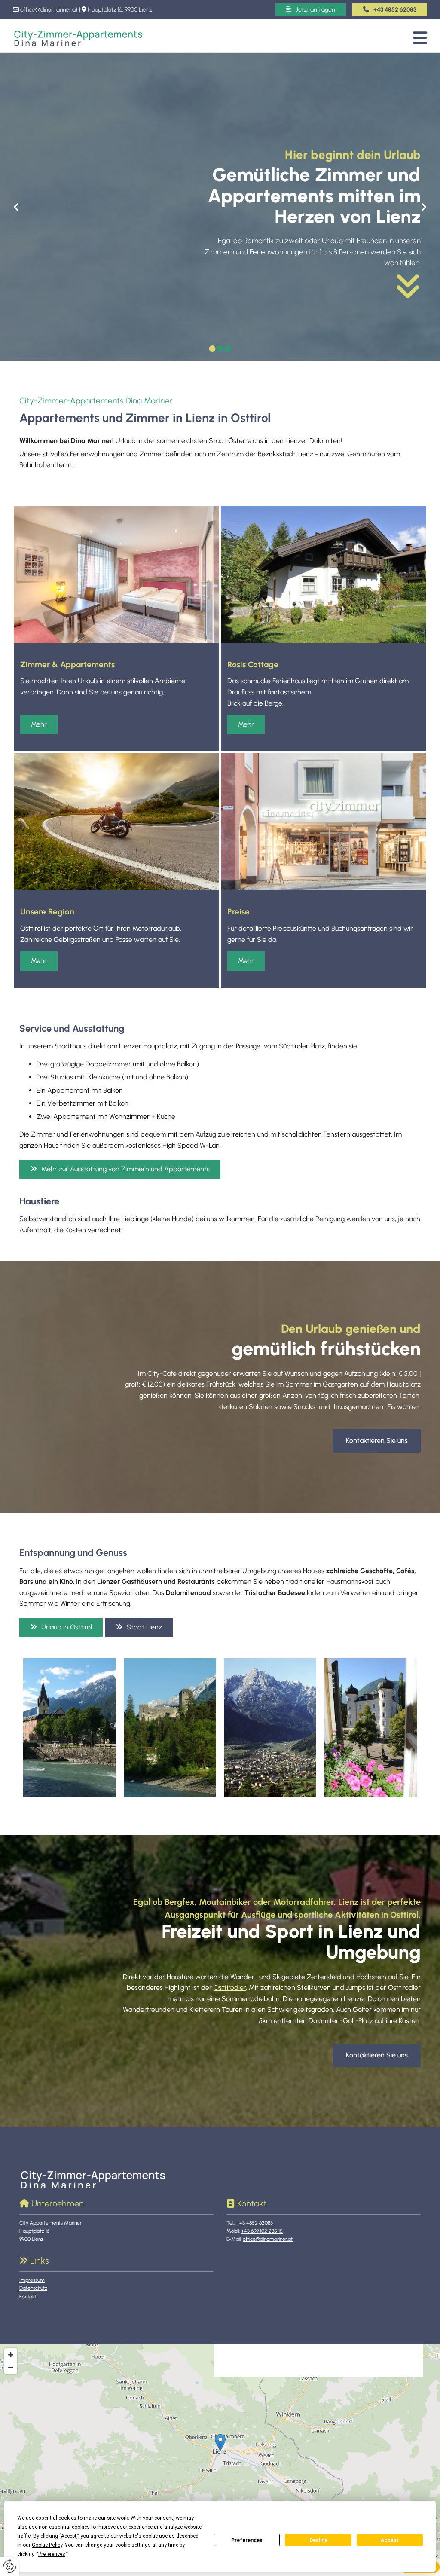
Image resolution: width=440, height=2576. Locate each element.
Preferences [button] (52, 2554)
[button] (390, 10)
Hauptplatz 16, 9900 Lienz (120, 10)
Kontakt (28, 2297)
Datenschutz (33, 2288)
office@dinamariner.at (49, 10)
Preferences (247, 2540)
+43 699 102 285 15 (262, 2231)
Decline (318, 2540)
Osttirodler (230, 1988)
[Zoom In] (11, 2355)
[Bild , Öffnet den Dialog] (69, 1728)
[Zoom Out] (11, 2368)
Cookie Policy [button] (47, 2545)
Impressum (32, 2280)
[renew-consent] (10, 2566)
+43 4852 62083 (255, 2223)
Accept (390, 2540)
